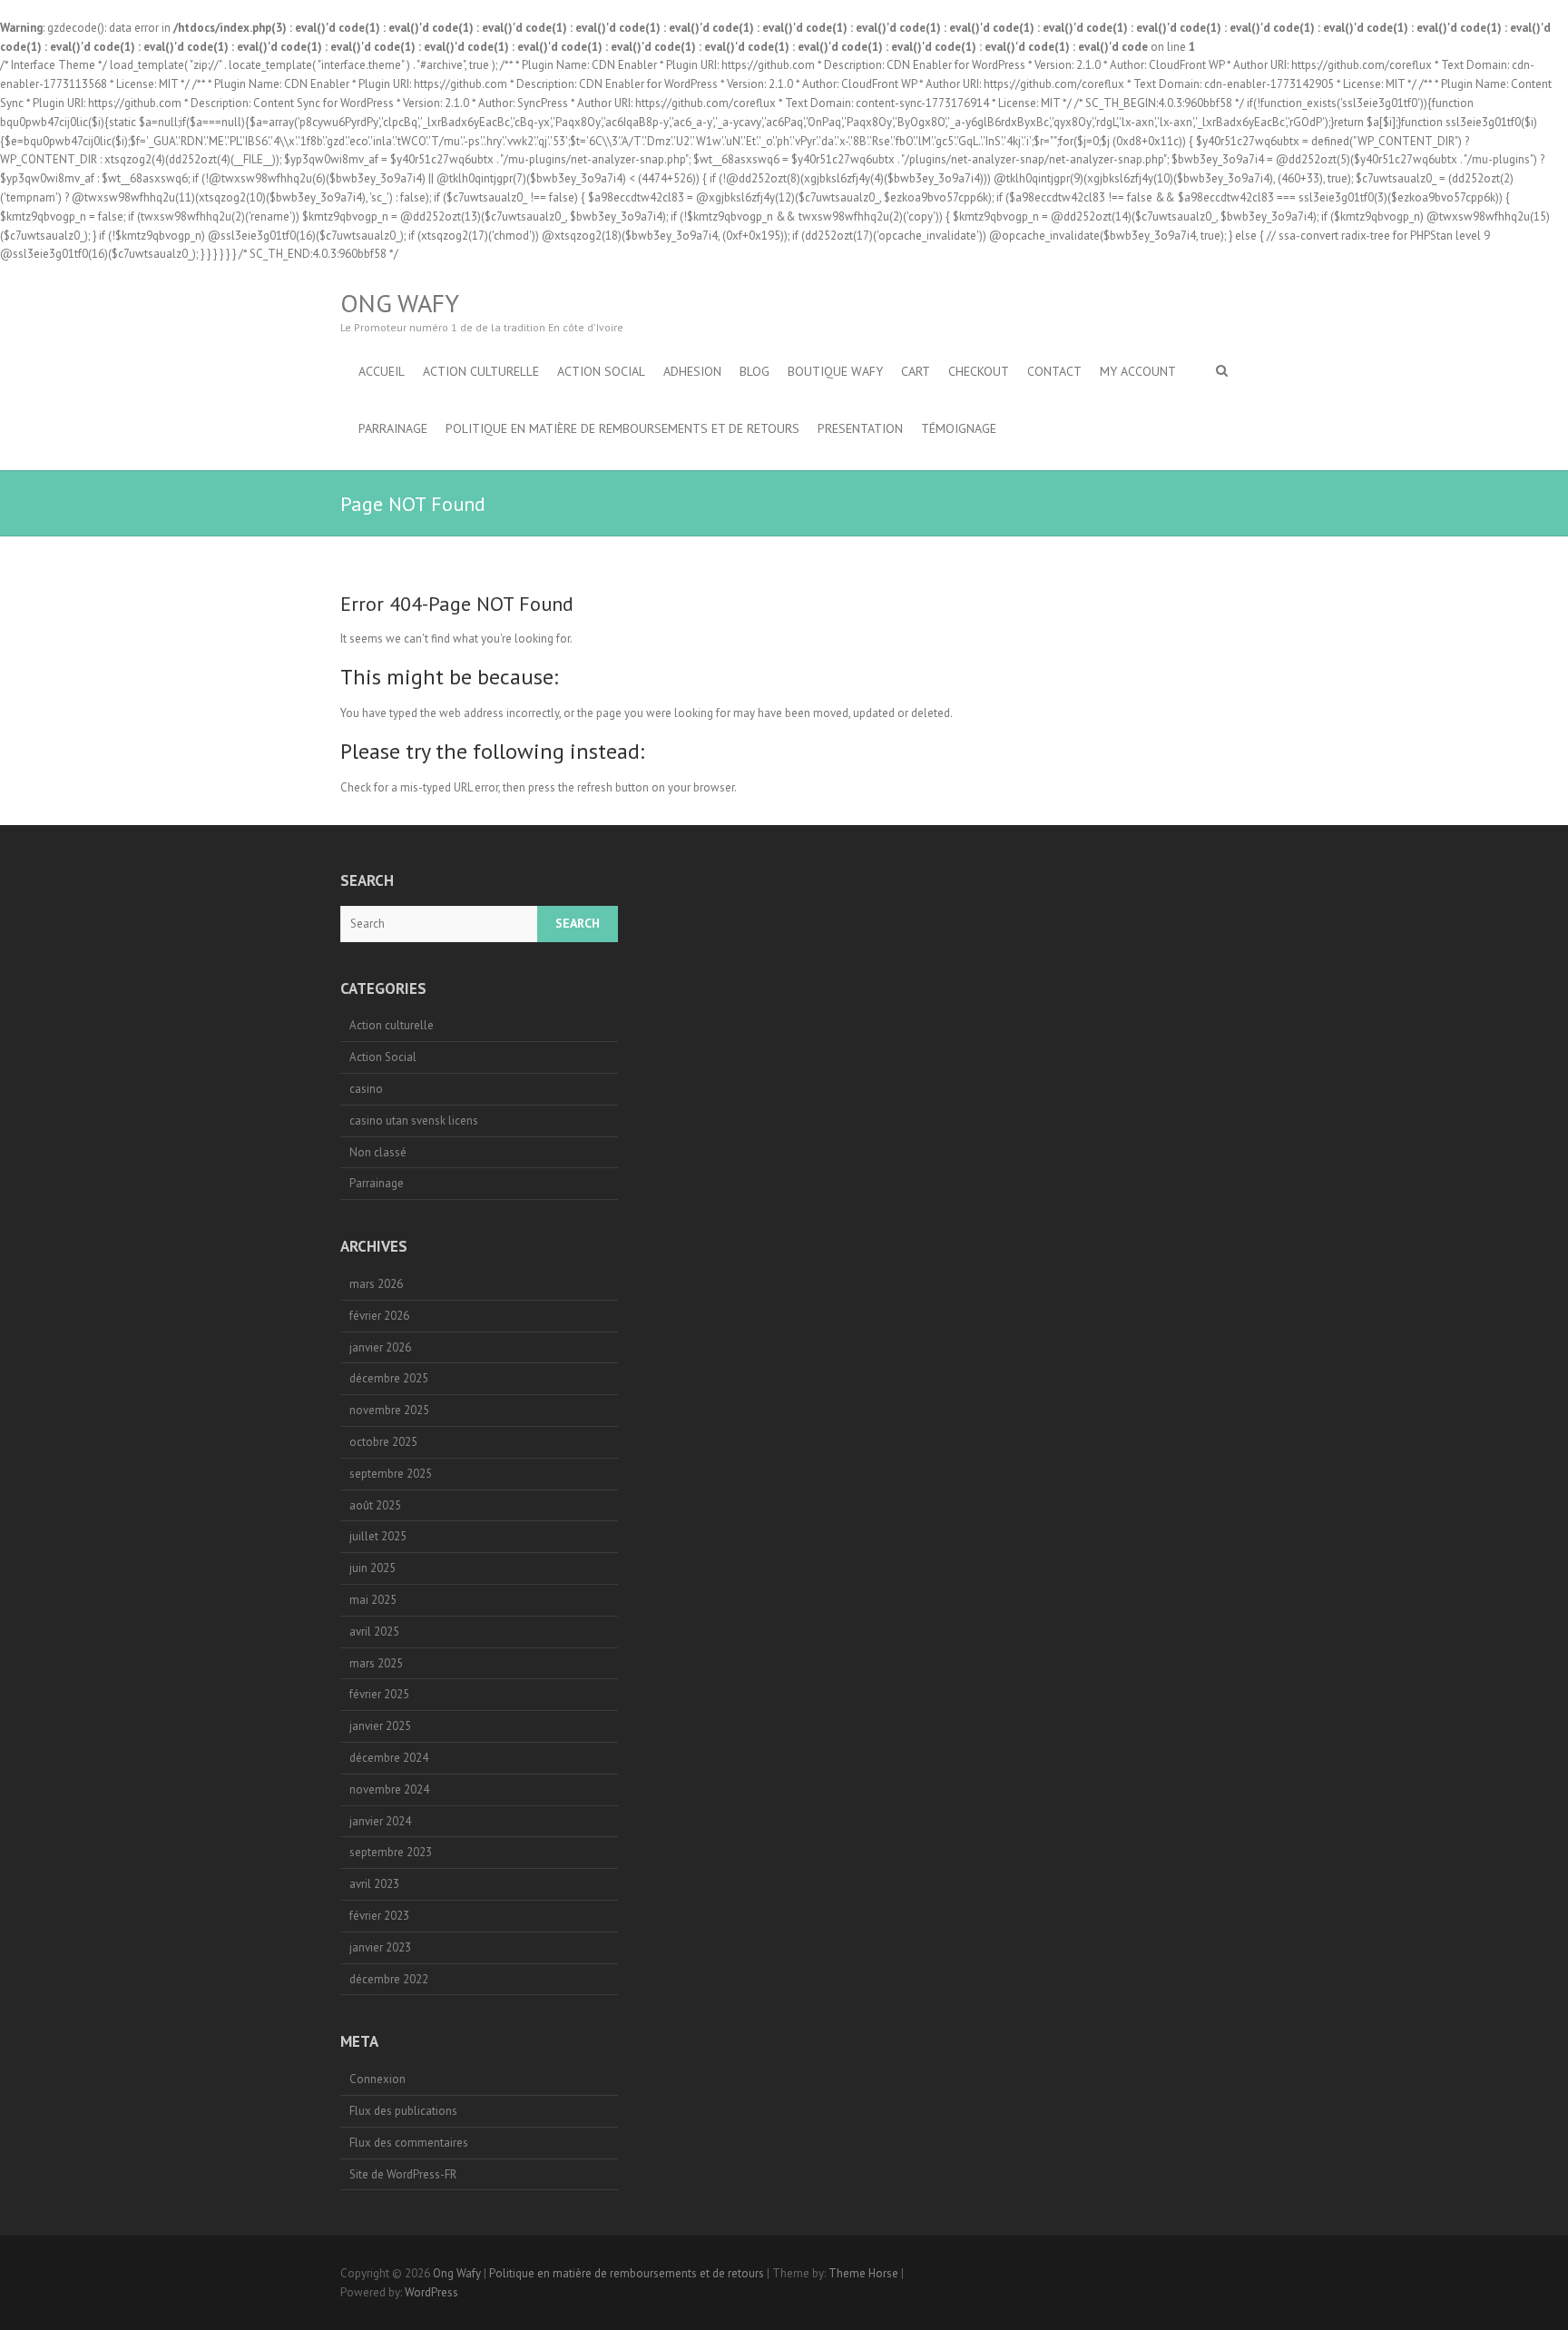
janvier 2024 (380, 1821)
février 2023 (379, 1916)
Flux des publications (403, 2111)
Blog (755, 371)
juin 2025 (372, 1568)
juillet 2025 (378, 1536)
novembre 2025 (389, 1410)
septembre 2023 (391, 1852)
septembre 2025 (391, 1474)
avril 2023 (374, 1884)
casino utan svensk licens (414, 1121)
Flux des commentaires (409, 2143)
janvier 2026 (380, 1347)
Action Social (601, 371)
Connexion (377, 2079)
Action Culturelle (481, 371)
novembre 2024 (389, 1789)
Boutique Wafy (835, 371)
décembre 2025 (389, 1378)
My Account (1138, 371)
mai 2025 (373, 1600)
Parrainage (393, 428)
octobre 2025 (383, 1442)
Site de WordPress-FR (403, 2174)
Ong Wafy (400, 303)
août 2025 (375, 1505)
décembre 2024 (389, 1758)
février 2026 (379, 1316)
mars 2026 (376, 1284)
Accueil (382, 371)
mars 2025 (376, 1663)
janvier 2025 (380, 1726)
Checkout (979, 371)
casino (366, 1089)
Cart (916, 371)
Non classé (378, 1152)
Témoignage (959, 428)
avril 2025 (374, 1632)
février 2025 (379, 1694)
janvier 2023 (380, 1947)
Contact (1054, 371)
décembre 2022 (389, 1979)
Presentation (860, 428)
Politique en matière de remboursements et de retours (622, 428)
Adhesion (692, 371)
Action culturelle (392, 1025)
